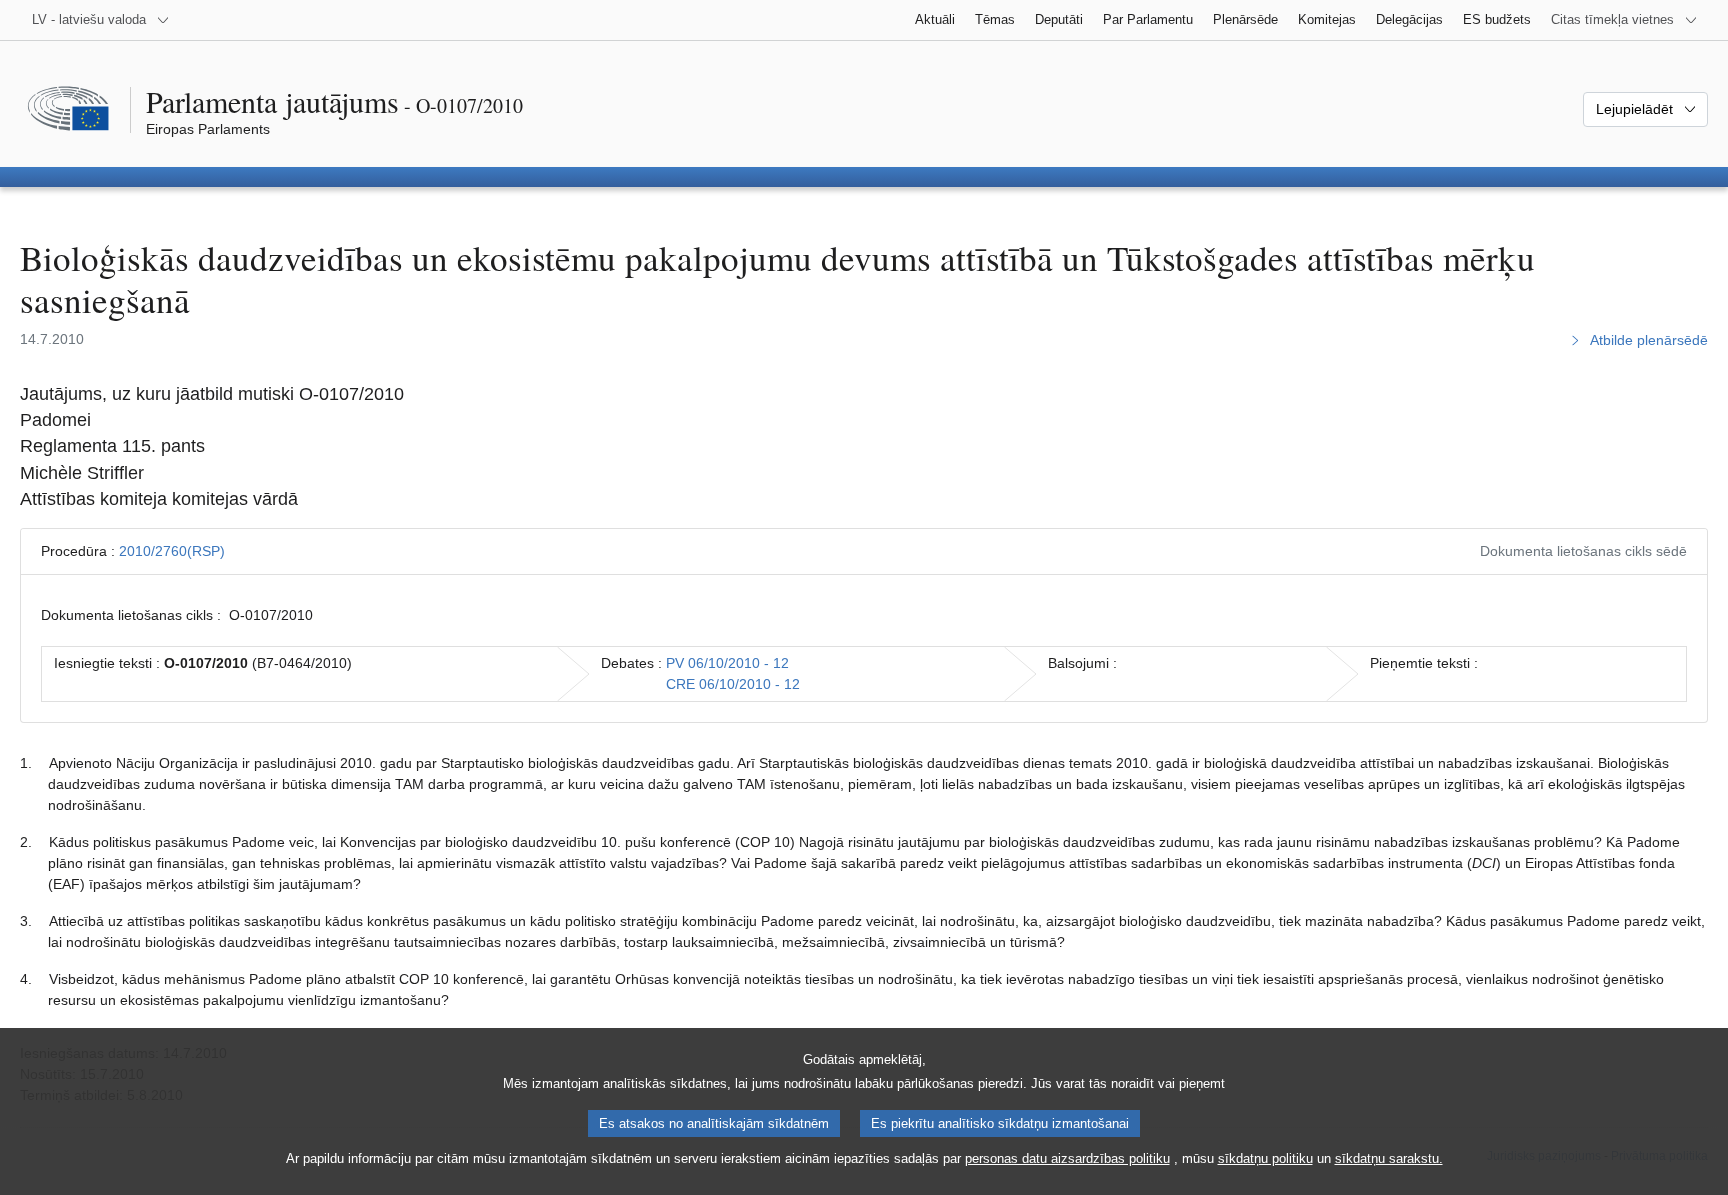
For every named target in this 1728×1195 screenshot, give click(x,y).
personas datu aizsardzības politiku (1067, 1158)
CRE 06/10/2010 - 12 (733, 684)
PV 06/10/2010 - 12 (727, 663)
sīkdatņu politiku (1265, 1158)
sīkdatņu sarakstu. (1389, 1158)
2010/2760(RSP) (172, 551)
